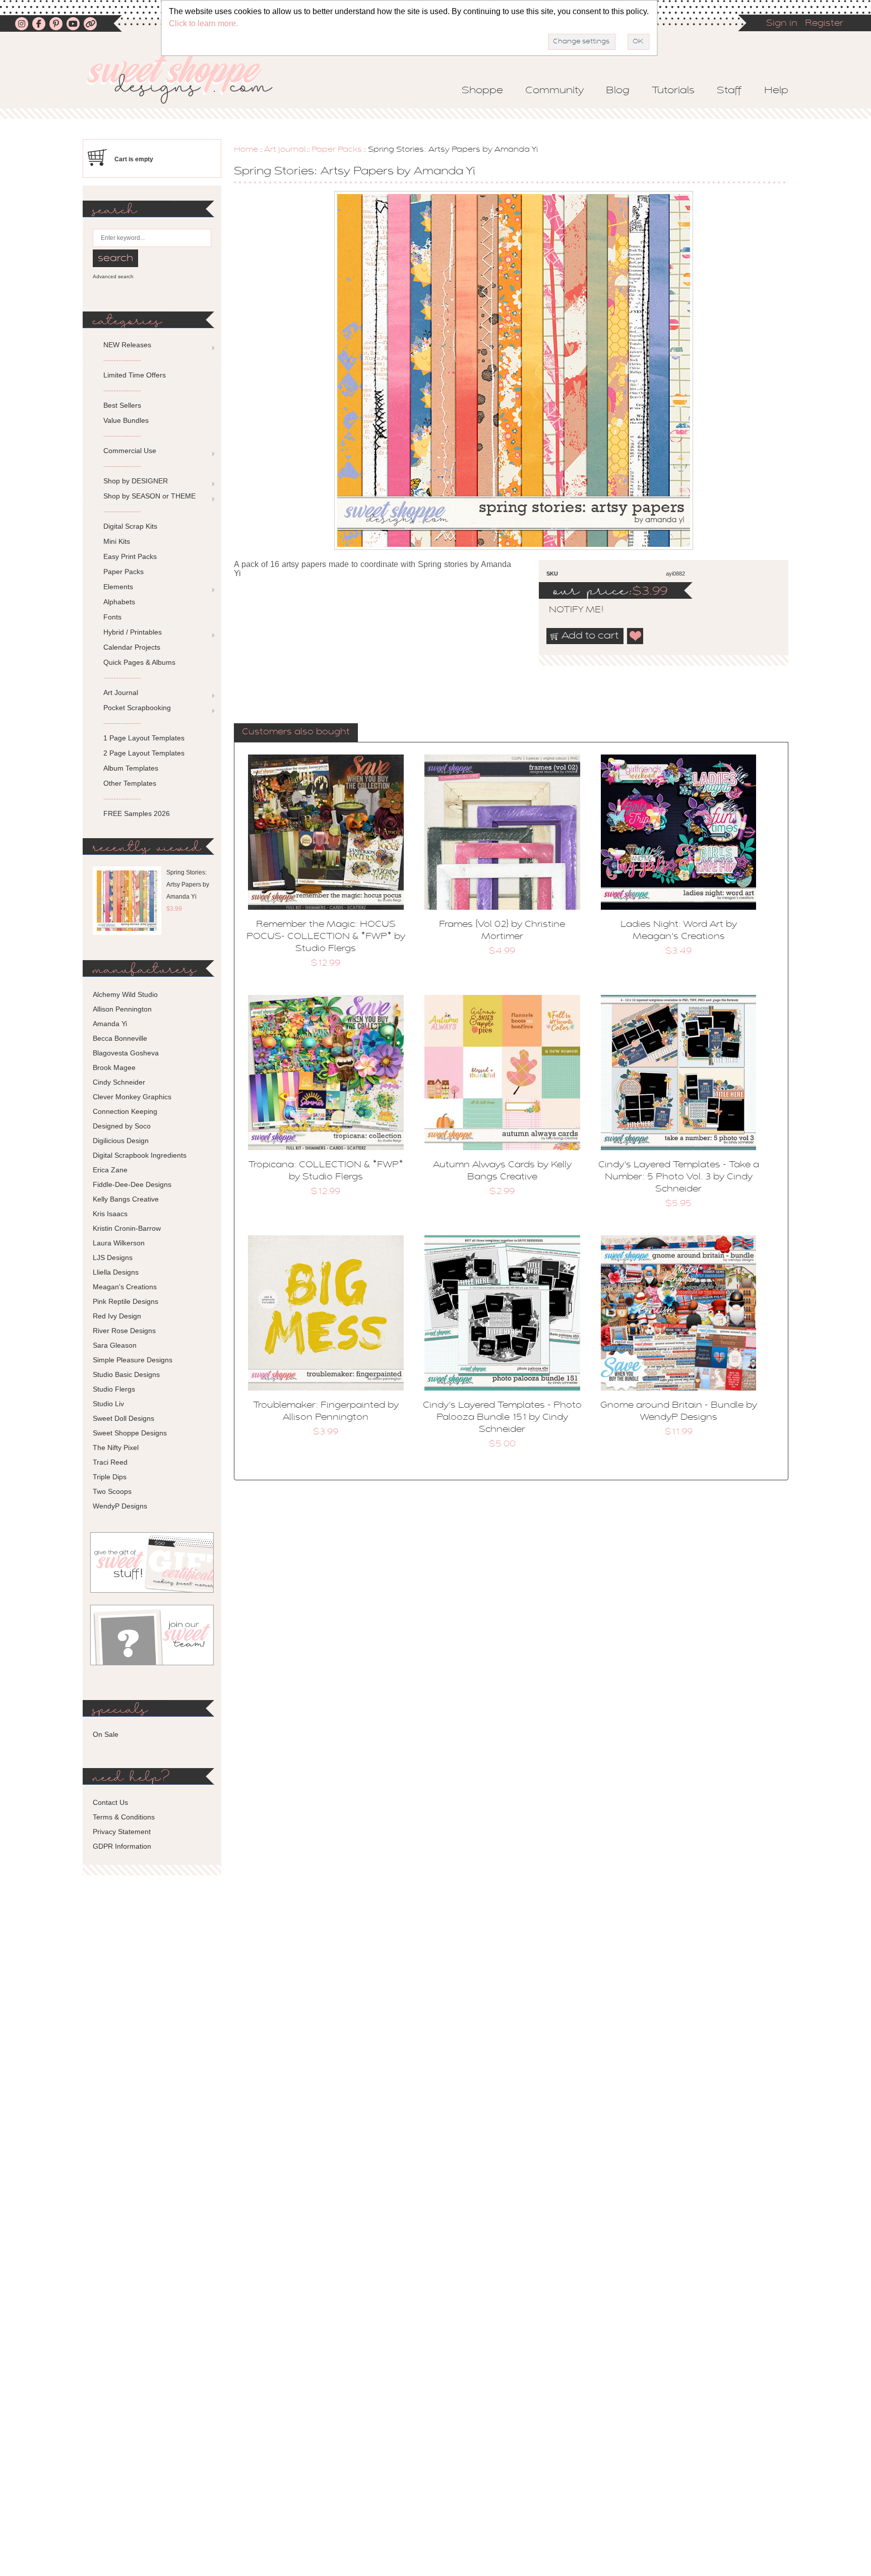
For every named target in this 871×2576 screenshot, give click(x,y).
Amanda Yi (110, 1024)
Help (776, 91)
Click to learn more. (203, 23)
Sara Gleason (115, 1345)
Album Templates (131, 768)
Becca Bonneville (120, 1038)
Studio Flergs (114, 1389)
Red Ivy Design (117, 1316)
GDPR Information (122, 1846)
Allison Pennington (122, 1009)
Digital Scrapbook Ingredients (140, 1155)
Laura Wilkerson (119, 1243)
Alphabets (119, 602)
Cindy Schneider (119, 1082)
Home (246, 150)
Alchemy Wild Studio (125, 994)
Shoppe (482, 91)
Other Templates (130, 783)
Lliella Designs (116, 1272)
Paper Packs (337, 150)
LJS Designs (113, 1258)
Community (554, 91)
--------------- (122, 360)
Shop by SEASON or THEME (149, 496)
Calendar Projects (132, 647)
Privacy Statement (122, 1832)
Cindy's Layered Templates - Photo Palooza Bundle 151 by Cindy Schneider (502, 1418)
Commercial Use (130, 451)
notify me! (568, 610)
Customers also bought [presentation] (296, 732)
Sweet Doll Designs (123, 1418)
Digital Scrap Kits (130, 526)
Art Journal (285, 150)
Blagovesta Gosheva (126, 1053)
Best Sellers (122, 405)
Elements (118, 587)
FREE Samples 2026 (137, 813)
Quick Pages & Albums (139, 662)
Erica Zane (110, 1170)
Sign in (782, 24)
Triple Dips (110, 1477)
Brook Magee (114, 1067)
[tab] (296, 733)
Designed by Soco (122, 1126)
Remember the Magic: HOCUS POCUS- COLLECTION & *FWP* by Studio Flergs (326, 937)
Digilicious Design (121, 1141)
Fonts (112, 617)
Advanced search (113, 276)
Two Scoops (112, 1491)
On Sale (106, 1734)
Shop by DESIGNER (136, 481)
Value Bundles (126, 420)
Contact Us (110, 1802)
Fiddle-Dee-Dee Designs (132, 1184)
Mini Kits (117, 541)
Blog (618, 91)
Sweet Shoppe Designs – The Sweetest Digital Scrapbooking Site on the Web (188, 79)
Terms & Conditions (124, 1817)
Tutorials (673, 91)
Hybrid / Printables (133, 632)
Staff (729, 91)
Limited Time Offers (135, 375)
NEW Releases (127, 345)
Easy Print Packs (130, 556)
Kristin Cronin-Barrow (127, 1228)
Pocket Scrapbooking (137, 708)
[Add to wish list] (636, 636)
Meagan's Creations (125, 1287)
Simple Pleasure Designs (133, 1360)
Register (824, 24)
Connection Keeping (125, 1111)
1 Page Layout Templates (144, 738)
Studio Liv (108, 1404)
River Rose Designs (124, 1331)
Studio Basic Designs (126, 1374)
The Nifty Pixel (116, 1448)
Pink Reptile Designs (126, 1301)
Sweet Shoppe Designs (130, 1433)
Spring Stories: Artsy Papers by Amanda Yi (188, 885)
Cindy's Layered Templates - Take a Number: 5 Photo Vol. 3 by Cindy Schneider (679, 1177)
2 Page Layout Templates (144, 753)
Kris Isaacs (110, 1214)
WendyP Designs (120, 1506)
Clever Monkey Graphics (132, 1097)
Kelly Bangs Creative (126, 1199)
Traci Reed (110, 1462)
